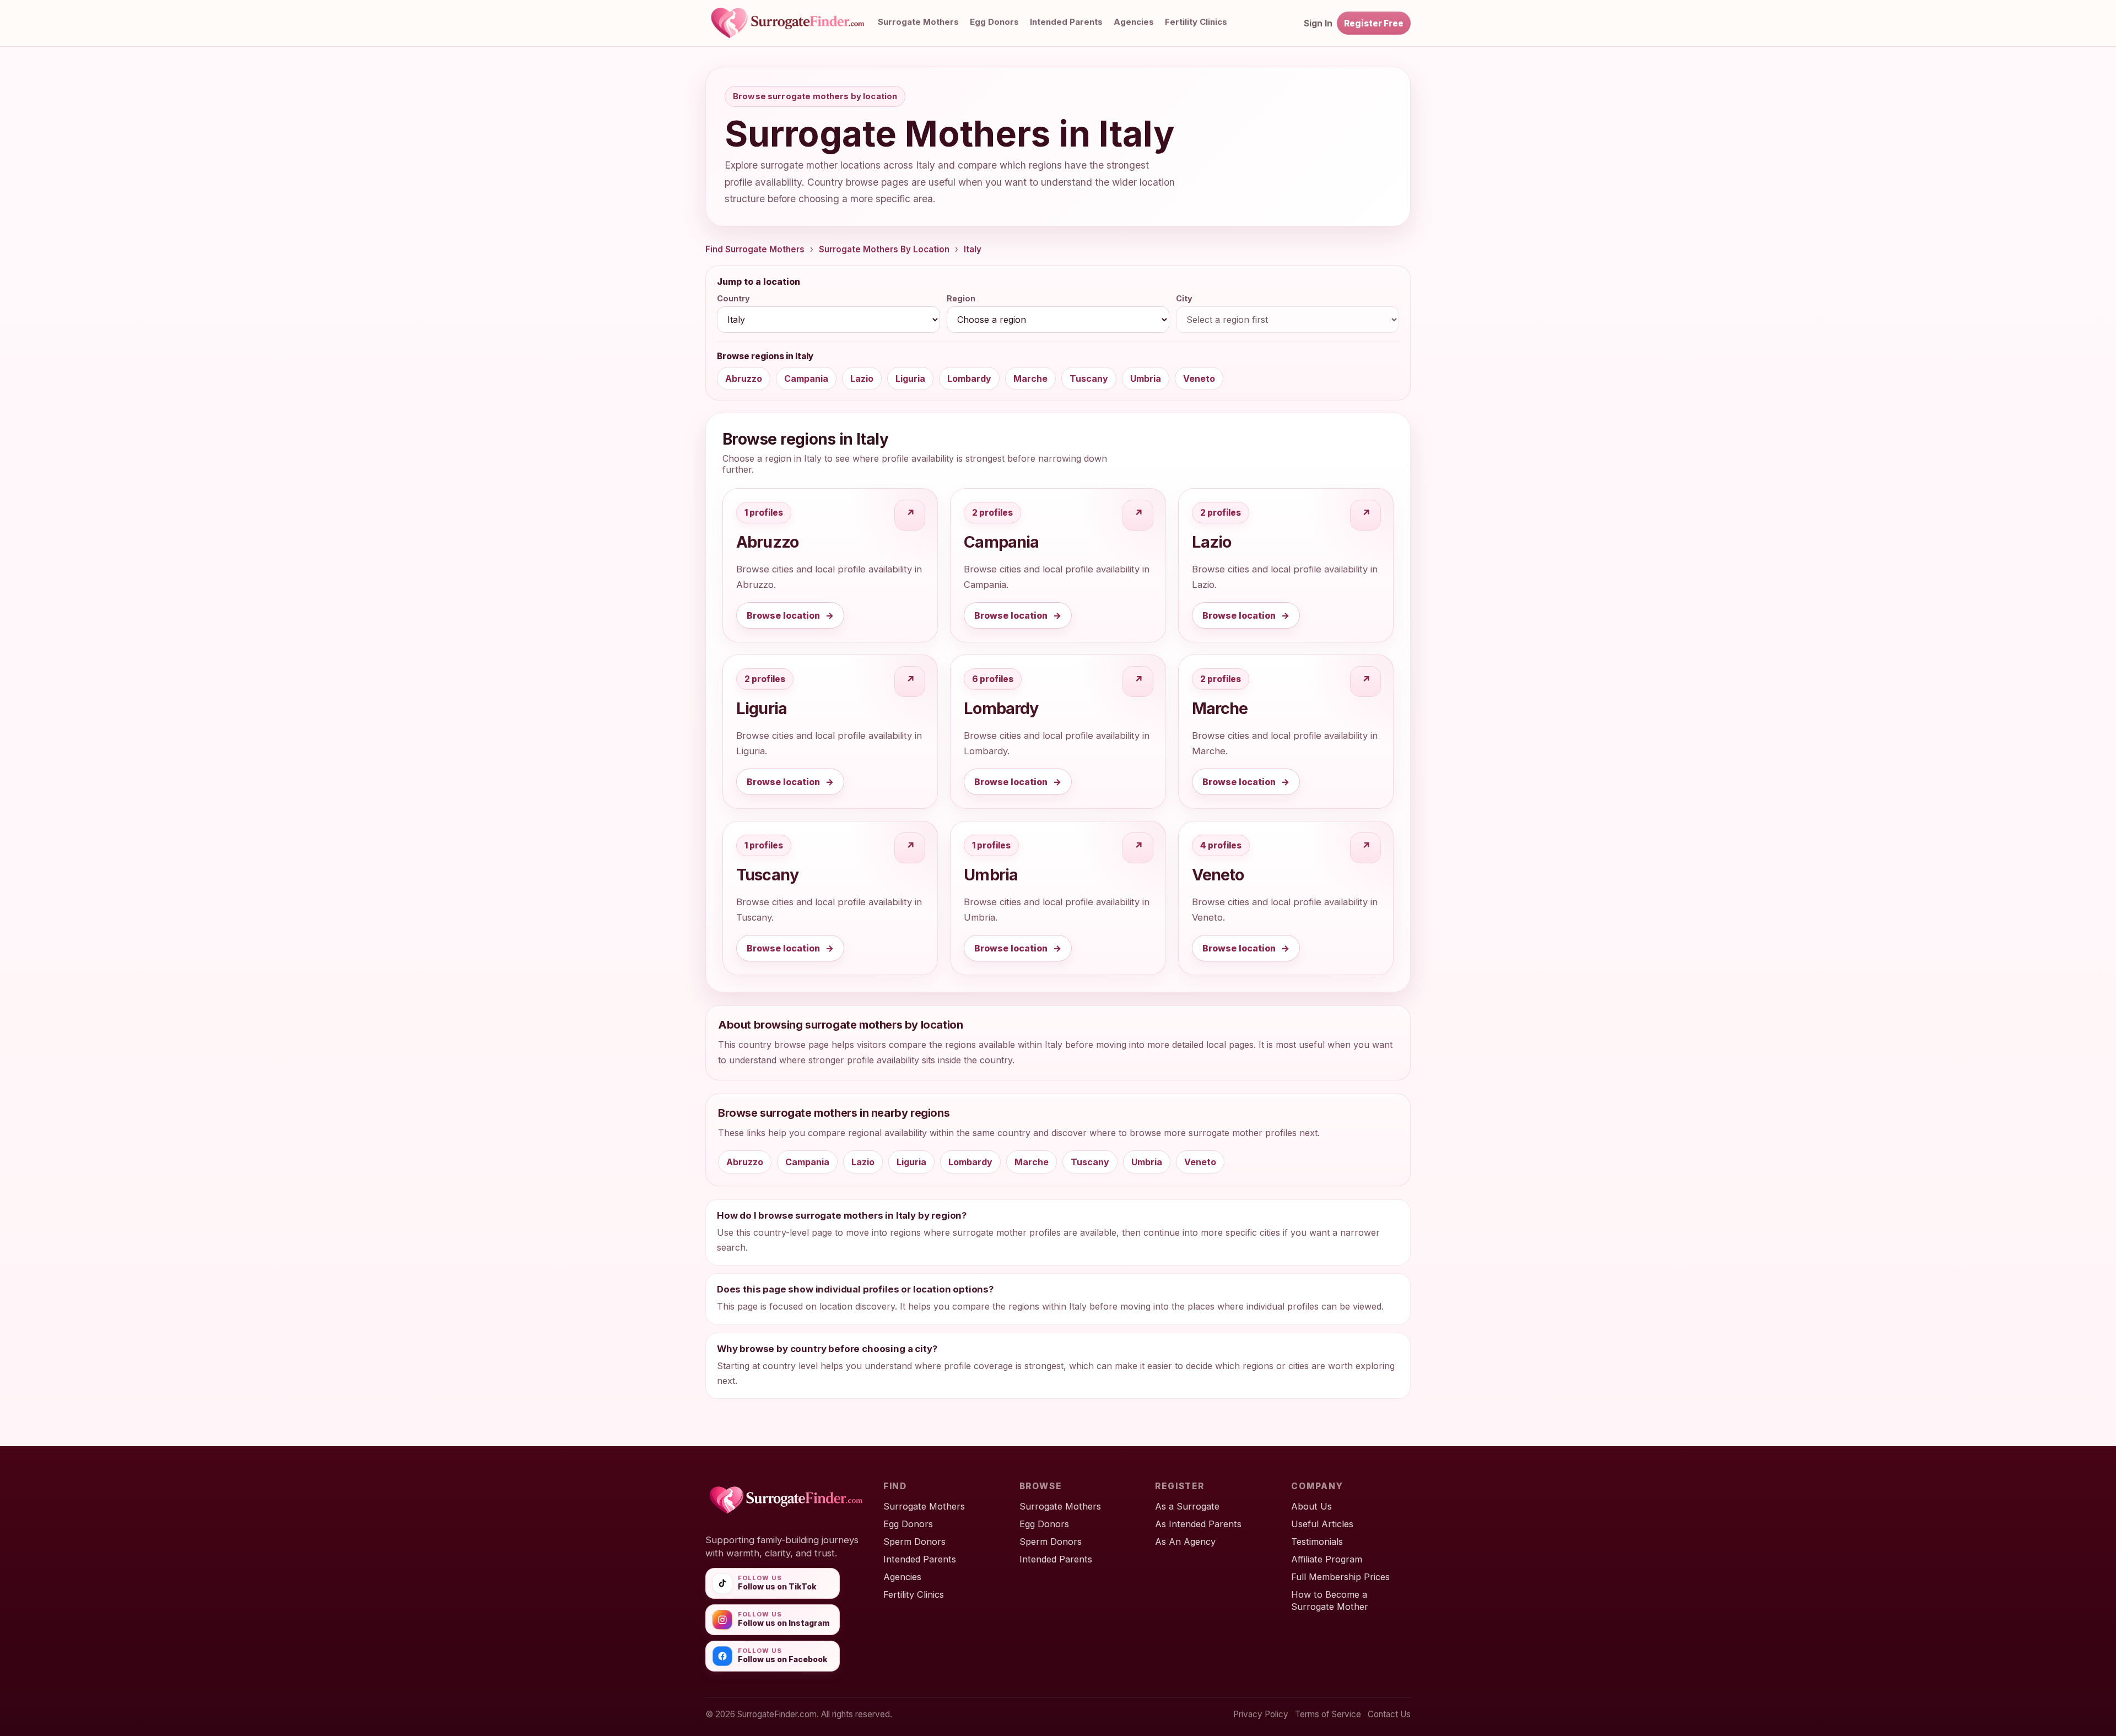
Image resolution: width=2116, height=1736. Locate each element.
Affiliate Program (1327, 1559)
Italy (973, 249)
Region (961, 298)
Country (733, 298)
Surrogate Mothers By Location (884, 249)
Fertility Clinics (1196, 22)
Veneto (1199, 378)
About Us (1311, 1506)
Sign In (1318, 23)
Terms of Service (1328, 1714)
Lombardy (969, 378)
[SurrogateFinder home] (799, 23)
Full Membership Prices (1340, 1577)
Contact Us (1389, 1714)
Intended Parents (1066, 22)
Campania (806, 378)
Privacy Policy (1261, 1714)
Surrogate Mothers (918, 22)
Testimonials (1317, 1542)
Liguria (910, 378)
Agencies (1134, 22)
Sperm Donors (914, 1542)
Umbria (1146, 378)
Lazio (862, 378)
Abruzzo (744, 378)
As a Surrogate (1187, 1506)
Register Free (1374, 23)
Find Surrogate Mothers (755, 249)
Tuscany (1089, 378)
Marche (1030, 378)
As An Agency (1185, 1542)
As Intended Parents (1198, 1524)
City (1184, 298)
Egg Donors (994, 22)
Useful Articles (1322, 1524)
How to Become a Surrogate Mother (1330, 1600)
